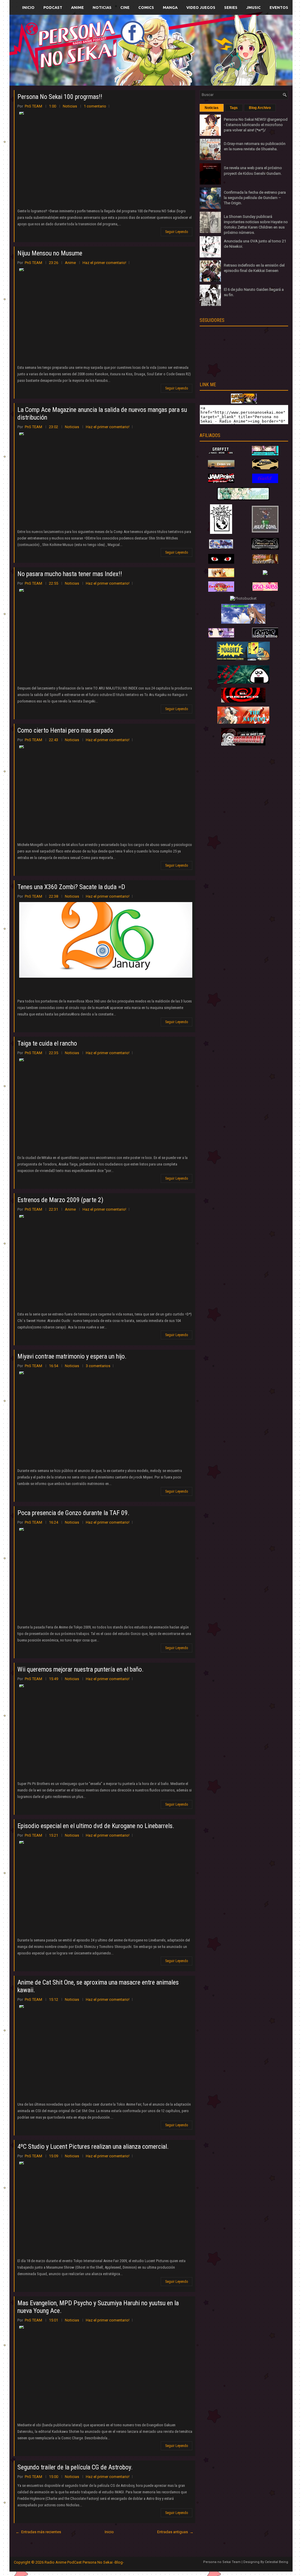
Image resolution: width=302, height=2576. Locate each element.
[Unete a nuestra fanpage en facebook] (133, 43)
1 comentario (95, 106)
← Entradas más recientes (38, 2532)
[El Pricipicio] (243, 701)
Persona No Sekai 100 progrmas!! (60, 97)
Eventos (279, 7)
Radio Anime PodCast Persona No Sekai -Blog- (84, 2562)
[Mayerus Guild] (265, 482)
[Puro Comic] (221, 533)
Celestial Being (276, 2562)
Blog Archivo (260, 108)
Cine (125, 7)
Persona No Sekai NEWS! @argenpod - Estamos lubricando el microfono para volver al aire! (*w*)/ (256, 125)
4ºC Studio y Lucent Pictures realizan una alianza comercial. (93, 2147)
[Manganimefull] (221, 562)
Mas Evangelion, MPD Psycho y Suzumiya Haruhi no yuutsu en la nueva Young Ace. (98, 2307)
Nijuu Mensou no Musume (50, 253)
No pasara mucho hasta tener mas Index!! (70, 574)
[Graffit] (221, 454)
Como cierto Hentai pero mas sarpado (65, 730)
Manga (170, 7)
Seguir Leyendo (177, 232)
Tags (234, 108)
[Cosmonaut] (243, 744)
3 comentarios (98, 1366)
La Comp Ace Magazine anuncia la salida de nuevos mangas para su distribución (102, 414)
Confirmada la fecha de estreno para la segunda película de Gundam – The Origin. (255, 198)
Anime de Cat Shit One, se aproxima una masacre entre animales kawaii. (98, 1986)
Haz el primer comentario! (104, 263)
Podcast (53, 7)
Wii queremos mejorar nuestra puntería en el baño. (81, 1669)
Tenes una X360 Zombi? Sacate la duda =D (71, 887)
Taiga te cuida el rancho (47, 1043)
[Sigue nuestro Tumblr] (173, 64)
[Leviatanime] (243, 499)
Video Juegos (201, 7)
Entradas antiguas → (175, 2532)
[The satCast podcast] (243, 722)
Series (231, 7)
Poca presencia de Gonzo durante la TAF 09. (73, 1513)
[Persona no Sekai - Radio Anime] (244, 402)
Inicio (28, 7)
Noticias (102, 7)
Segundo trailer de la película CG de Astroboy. (75, 2467)
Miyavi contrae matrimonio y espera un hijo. (72, 1356)
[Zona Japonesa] (221, 468)
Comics (146, 7)
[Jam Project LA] (221, 481)
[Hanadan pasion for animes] (265, 454)
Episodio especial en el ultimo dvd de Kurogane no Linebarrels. (96, 1826)
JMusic (253, 7)
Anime (77, 7)
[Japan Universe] (265, 562)
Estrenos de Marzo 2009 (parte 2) (60, 1200)
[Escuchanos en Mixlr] (217, 54)
